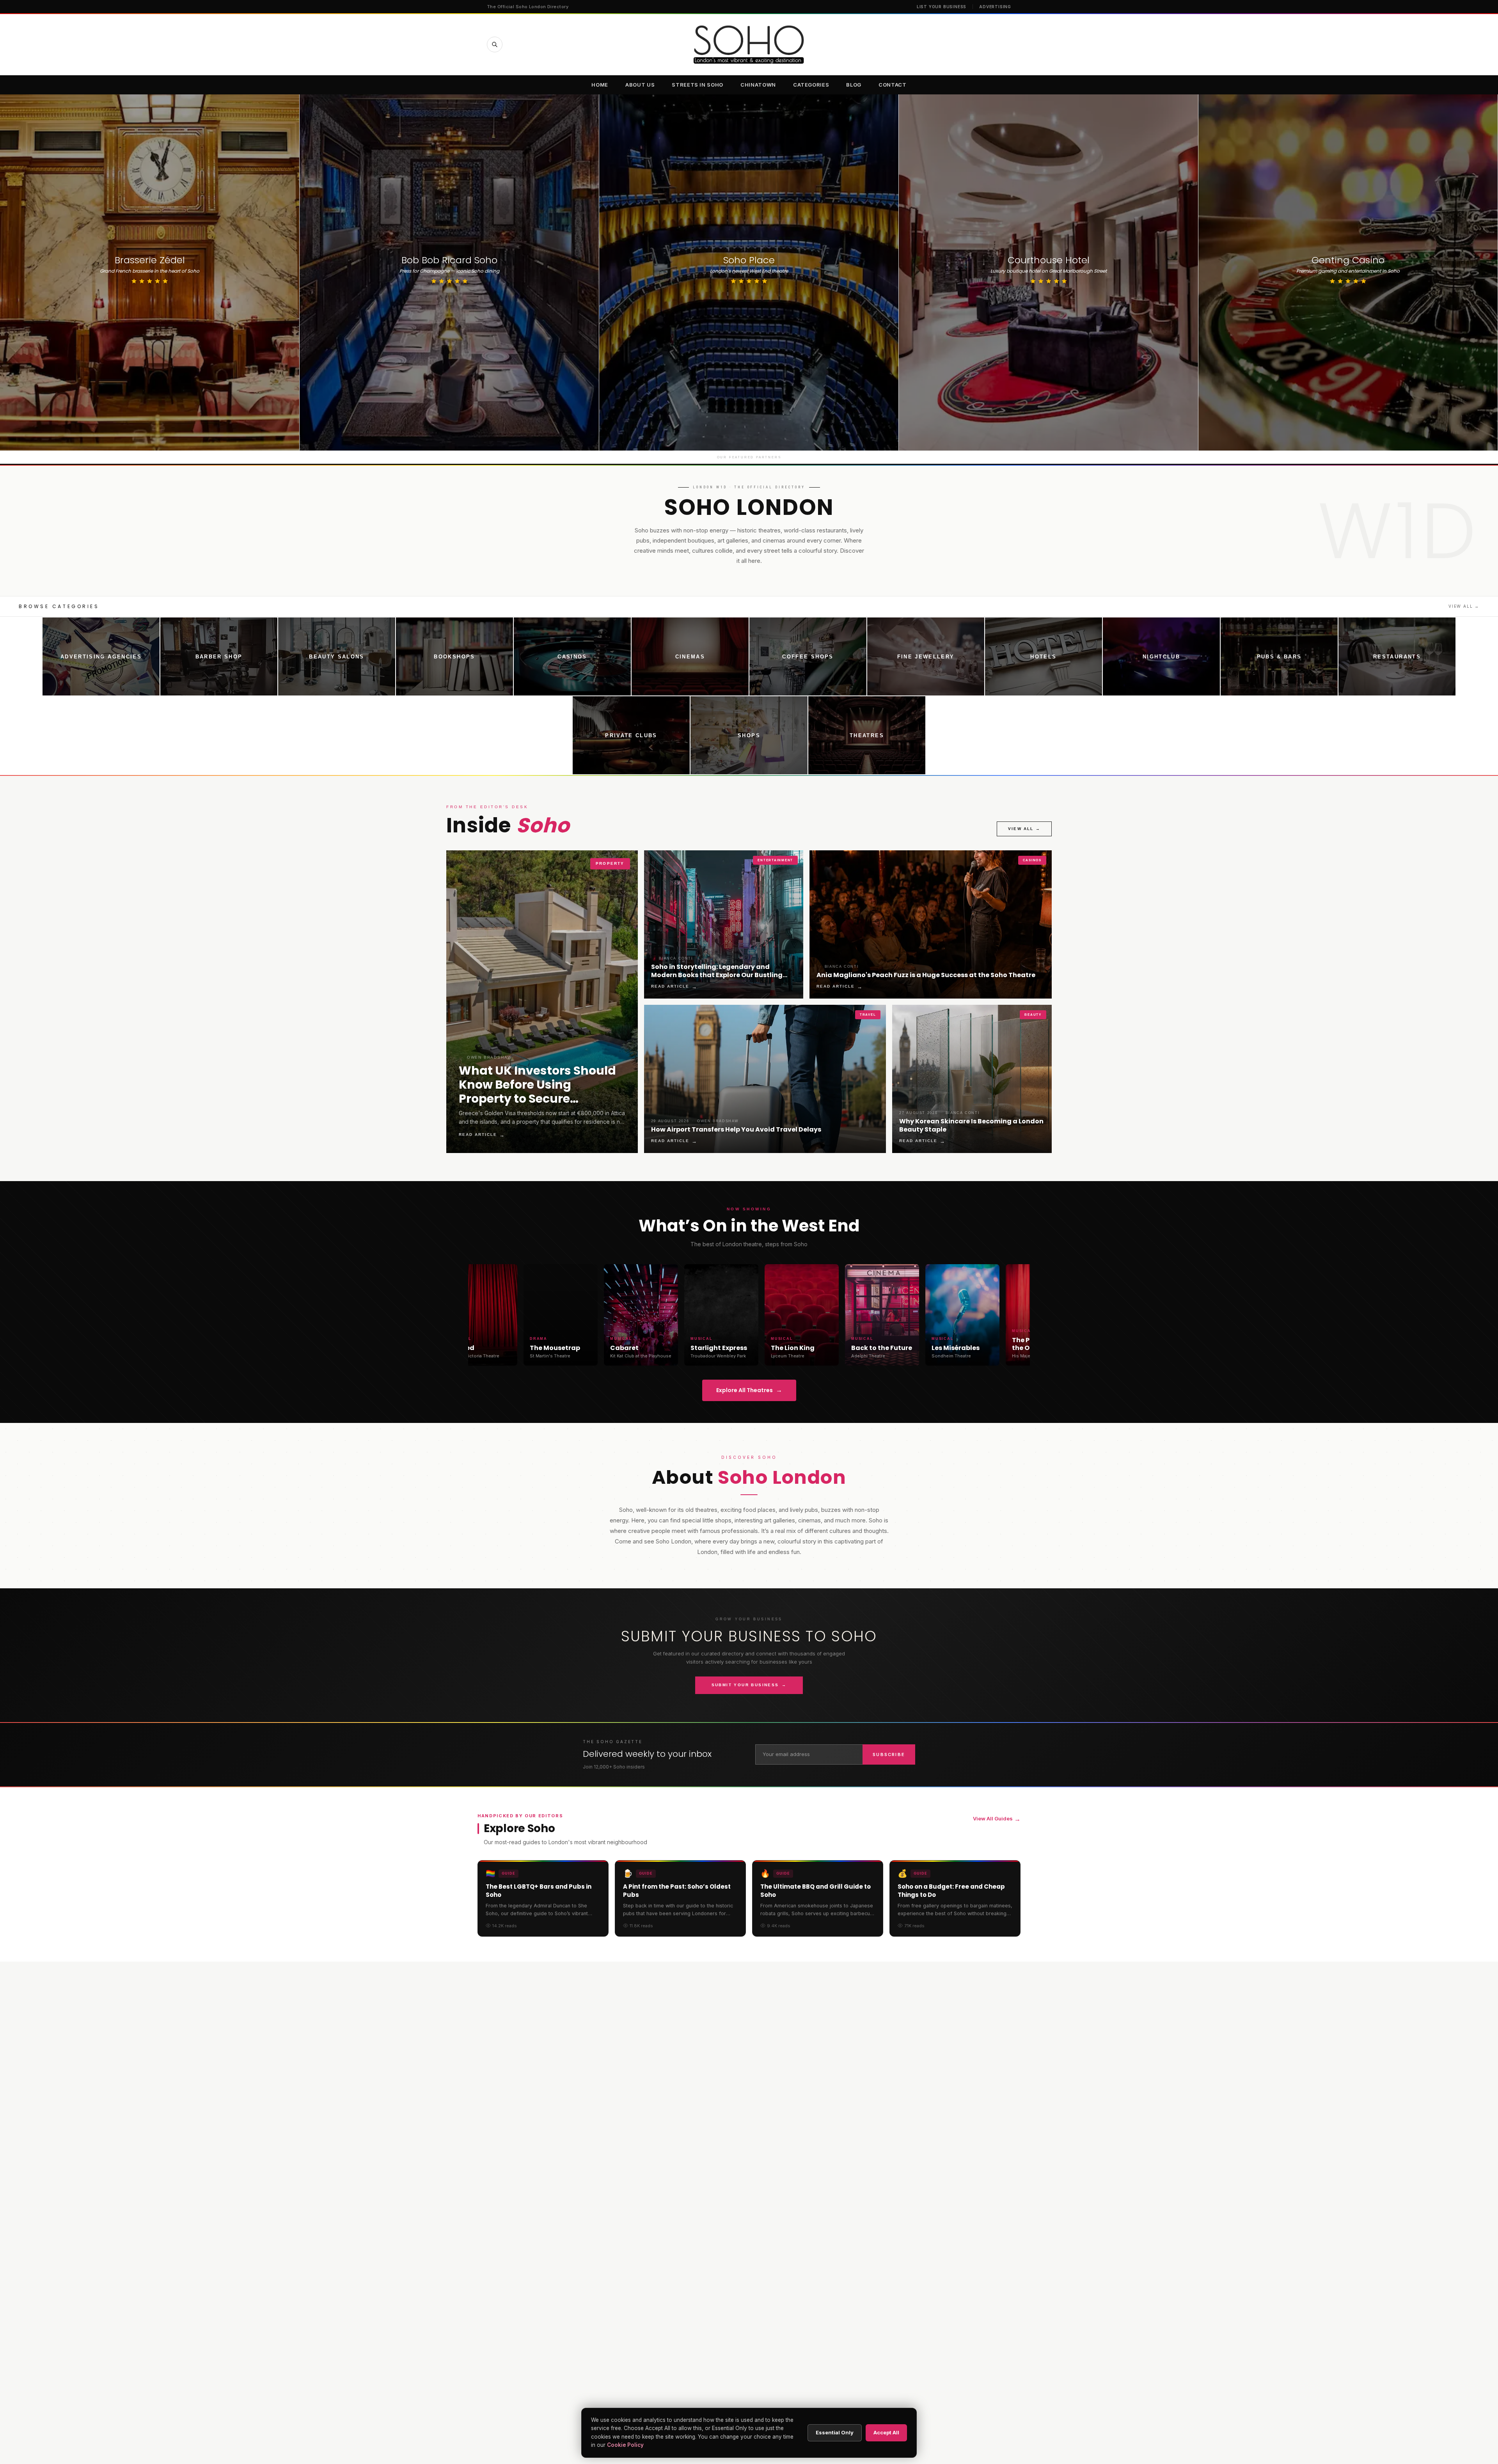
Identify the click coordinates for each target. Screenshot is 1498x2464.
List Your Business (942, 7)
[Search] (495, 44)
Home (600, 85)
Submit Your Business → (749, 1685)
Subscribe (889, 1754)
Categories (811, 85)
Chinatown (758, 85)
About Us (640, 85)
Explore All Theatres (749, 1390)
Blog (854, 85)
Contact (893, 85)
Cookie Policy (625, 2445)
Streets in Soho (698, 85)
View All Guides (997, 1819)
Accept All (886, 2432)
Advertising (995, 7)
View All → (1464, 606)
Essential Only (835, 2432)
